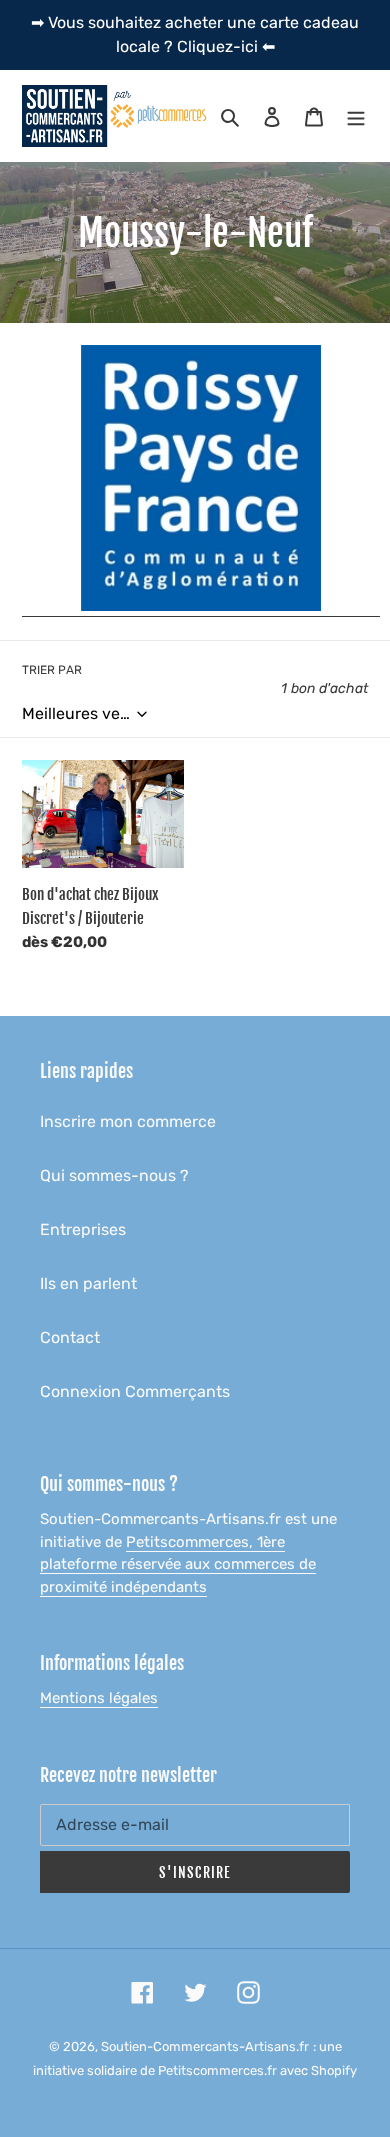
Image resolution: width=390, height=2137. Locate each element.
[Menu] (356, 116)
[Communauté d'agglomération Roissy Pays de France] (201, 606)
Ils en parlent (88, 1283)
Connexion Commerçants (135, 1391)
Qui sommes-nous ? (114, 1175)
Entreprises (83, 1229)
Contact (70, 1337)
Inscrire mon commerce (128, 1121)
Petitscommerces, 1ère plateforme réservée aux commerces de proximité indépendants (178, 1564)
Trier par (52, 670)
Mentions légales (99, 1698)
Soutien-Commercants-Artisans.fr (205, 2046)
